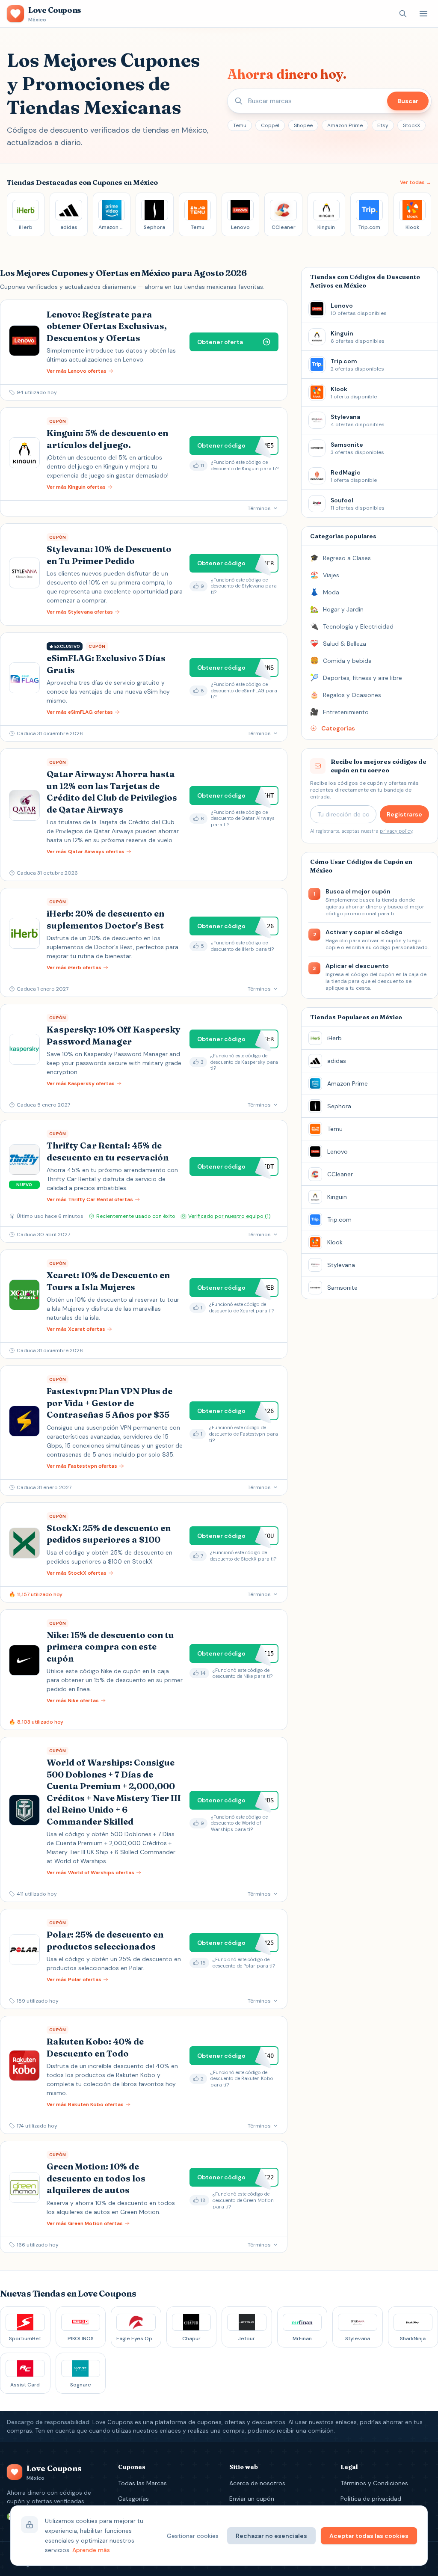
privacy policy (396, 831)
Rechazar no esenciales (271, 2536)
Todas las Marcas (142, 2483)
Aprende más (91, 2550)
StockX (411, 125)
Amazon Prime (345, 125)
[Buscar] (403, 14)
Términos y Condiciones (374, 2483)
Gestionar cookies (193, 2536)
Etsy (383, 125)
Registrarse (404, 814)
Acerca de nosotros (257, 2483)
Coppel (270, 125)
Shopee (303, 125)
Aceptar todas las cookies (369, 2536)
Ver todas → (416, 182)
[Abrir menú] (423, 14)
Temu (240, 125)
